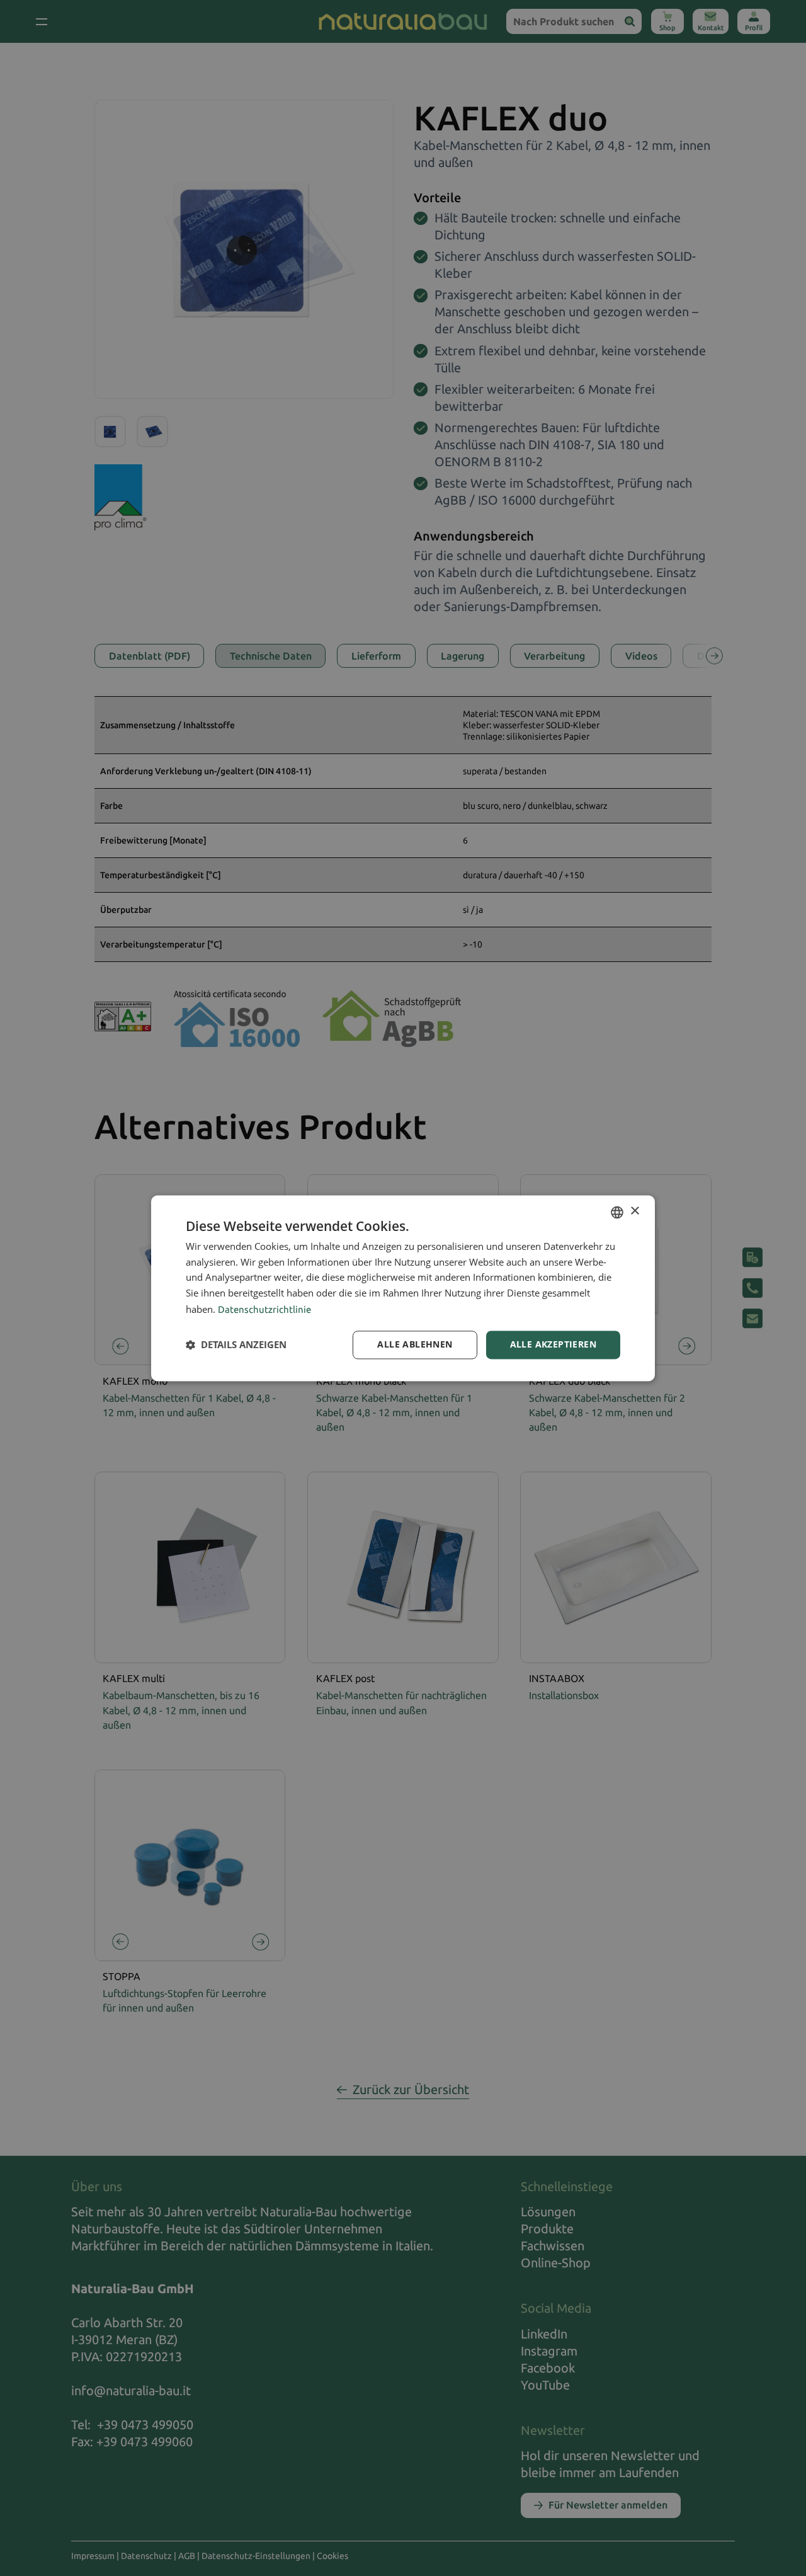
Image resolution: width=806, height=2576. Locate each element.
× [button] (634, 1211)
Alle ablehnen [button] (415, 1344)
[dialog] (403, 1288)
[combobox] (617, 1212)
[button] (236, 1345)
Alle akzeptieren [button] (553, 1344)
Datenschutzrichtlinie (264, 1309)
